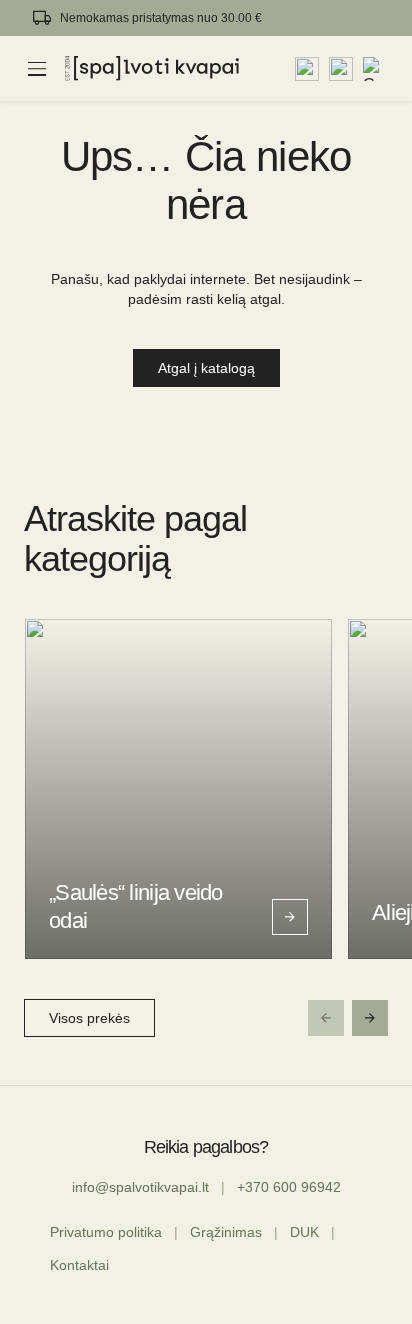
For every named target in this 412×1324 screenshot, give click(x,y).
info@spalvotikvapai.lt (140, 1187)
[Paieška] (307, 69)
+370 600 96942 (289, 1187)
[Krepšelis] (375, 69)
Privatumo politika (106, 1232)
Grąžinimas (226, 1232)
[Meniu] (37, 69)
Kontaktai (79, 1265)
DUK (304, 1232)
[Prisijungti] (341, 69)
